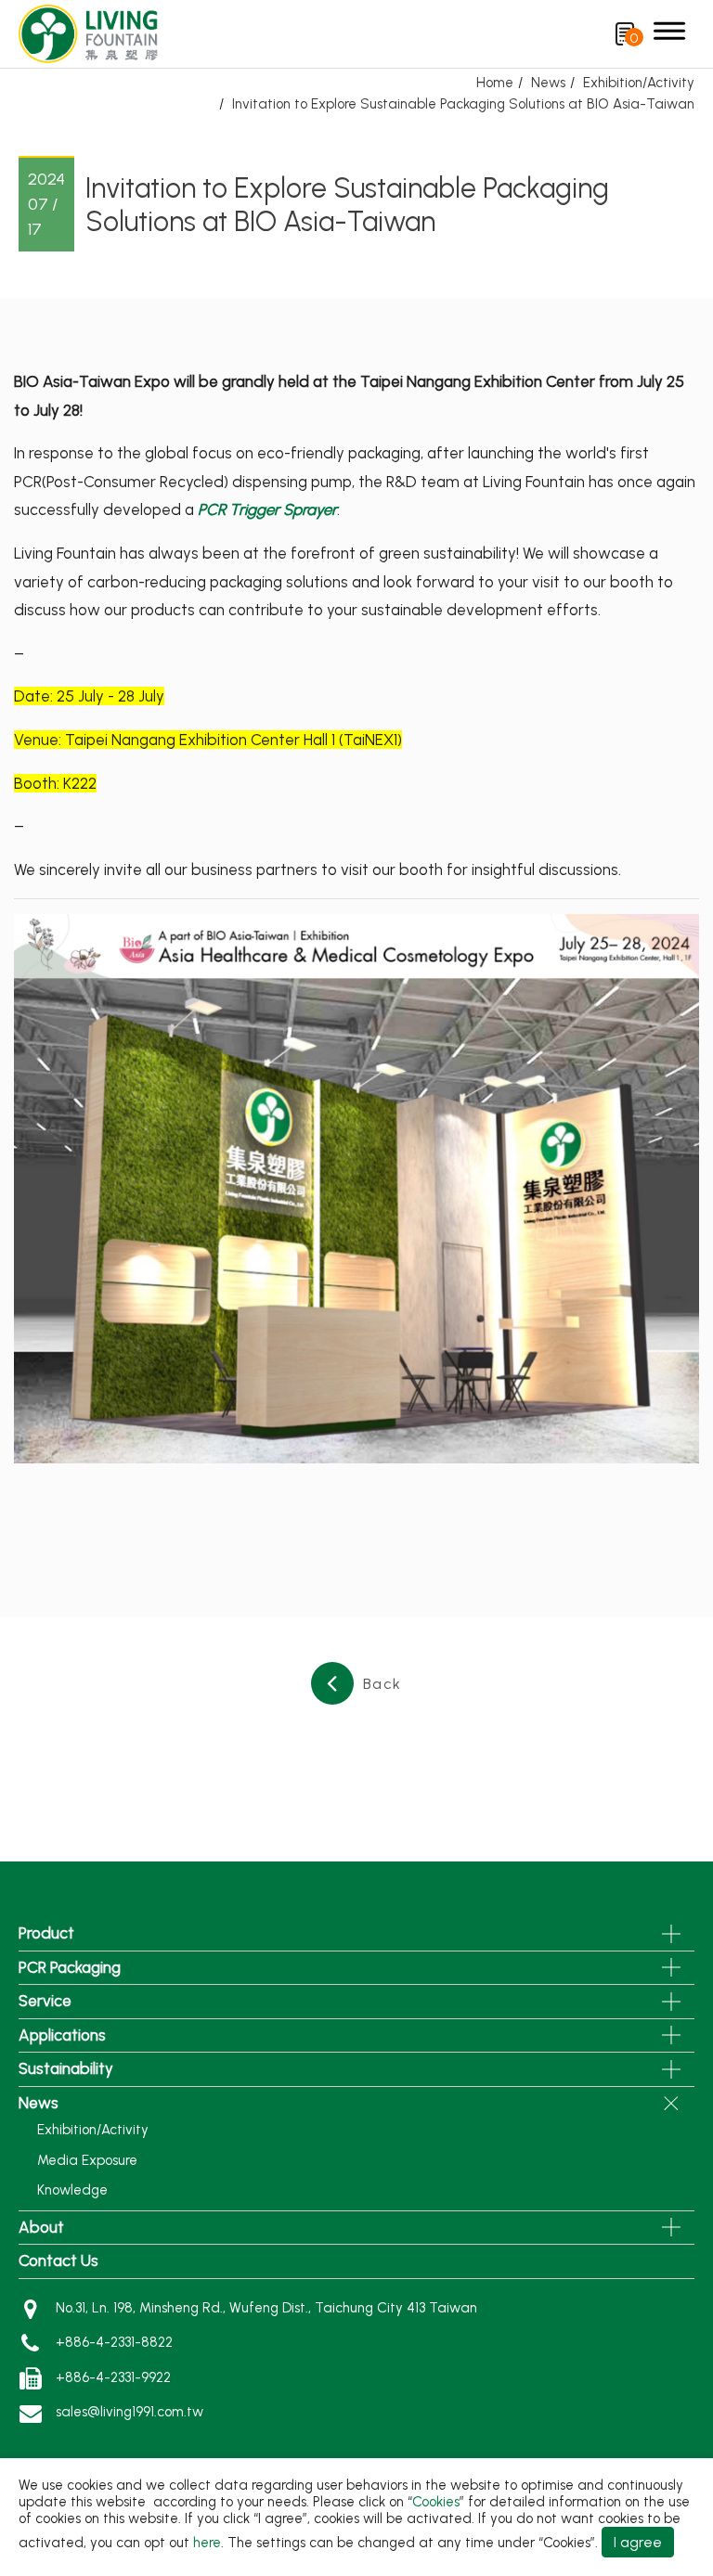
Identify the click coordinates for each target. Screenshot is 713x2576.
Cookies (436, 2502)
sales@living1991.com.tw (130, 2412)
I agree (638, 2542)
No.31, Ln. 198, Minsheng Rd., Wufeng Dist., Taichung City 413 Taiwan (266, 2308)
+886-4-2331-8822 (114, 2342)
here (207, 2543)
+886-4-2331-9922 (113, 2377)
